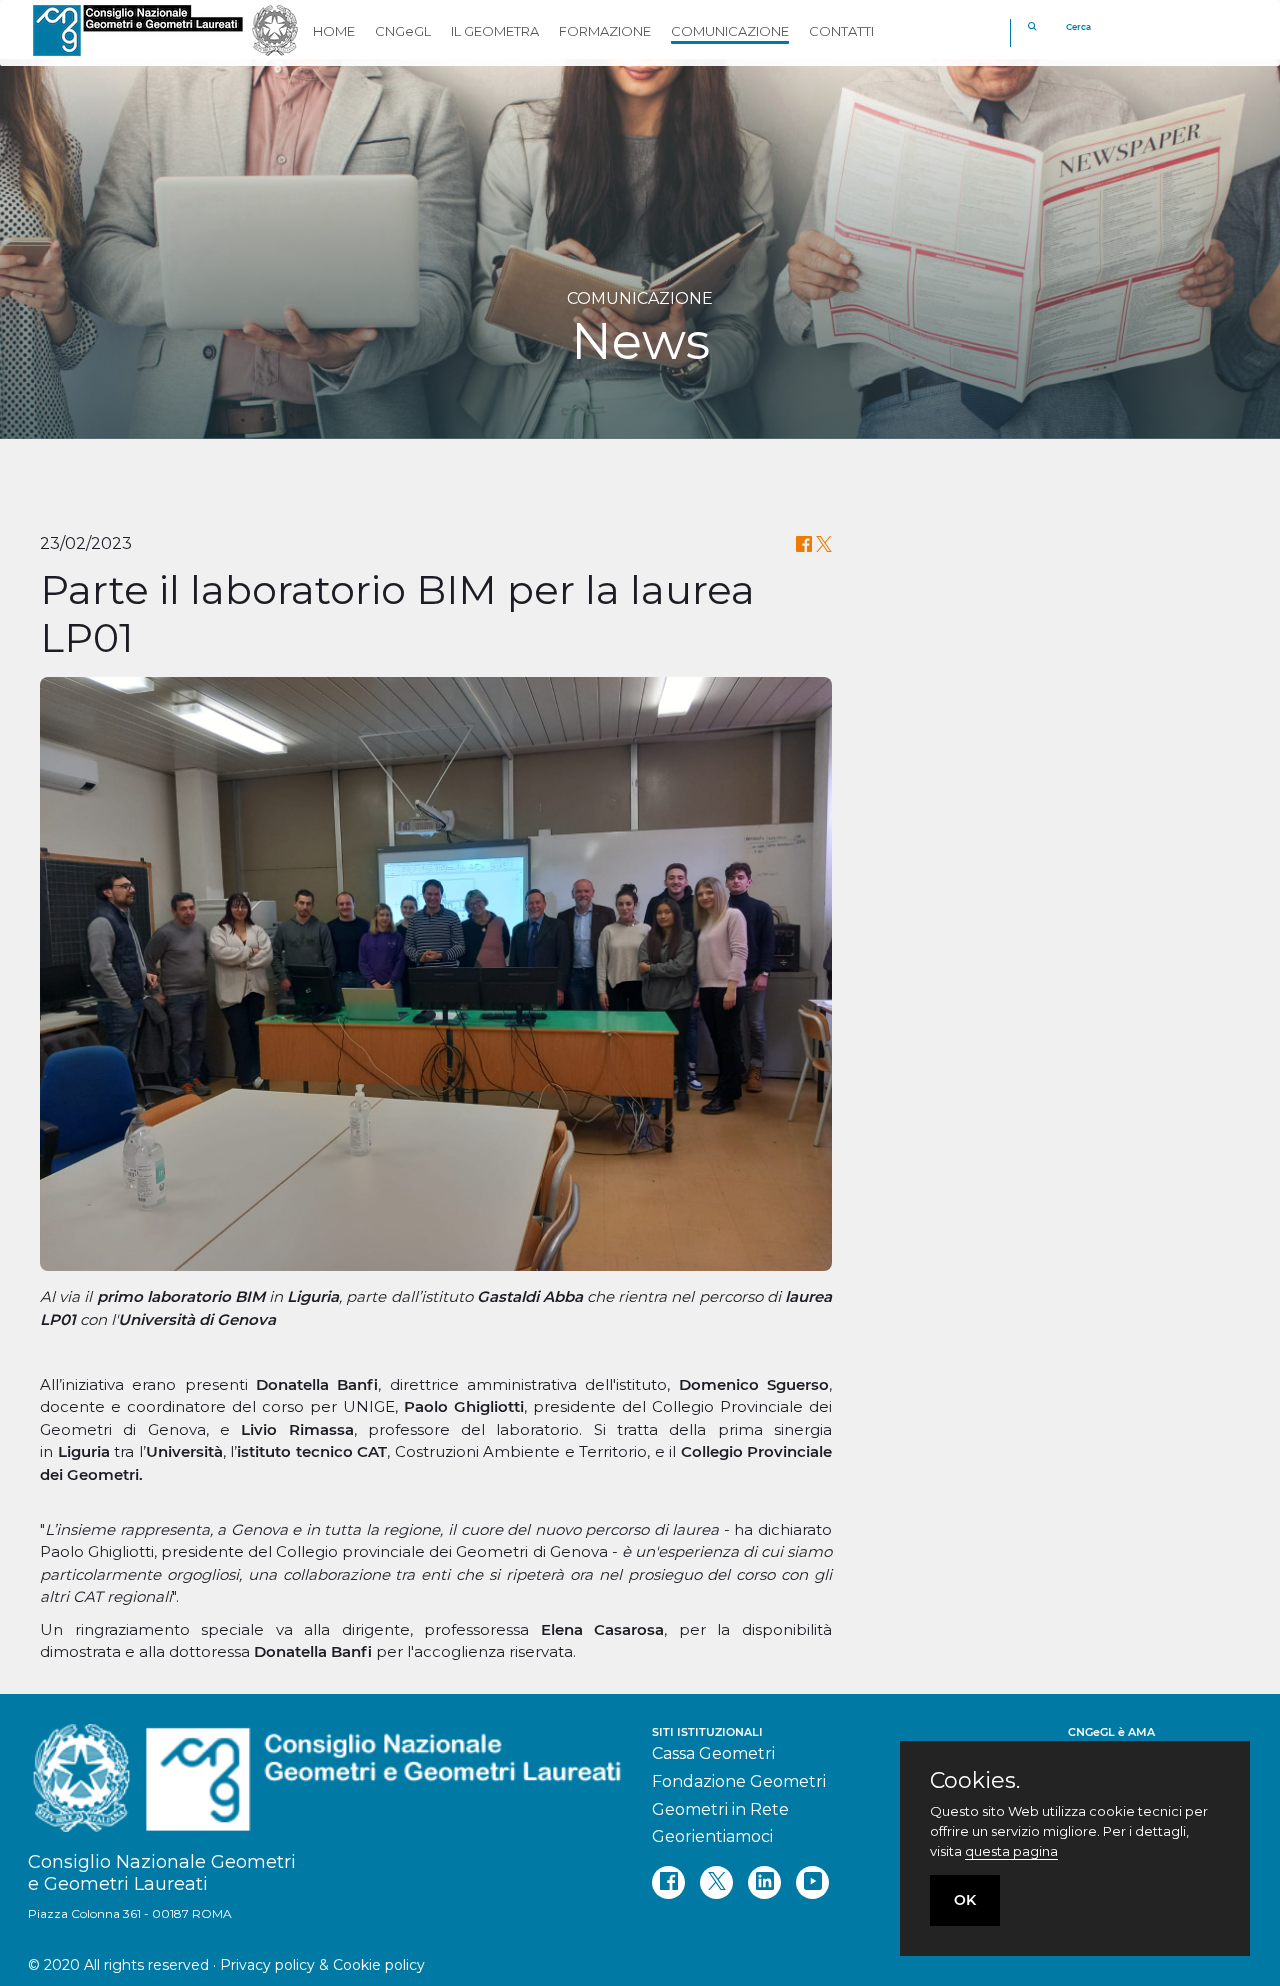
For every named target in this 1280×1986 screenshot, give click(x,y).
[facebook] (668, 1882)
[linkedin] (764, 1882)
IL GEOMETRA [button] (495, 31)
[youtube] (812, 1882)
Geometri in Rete (720, 1809)
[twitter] (716, 1882)
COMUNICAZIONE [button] (730, 31)
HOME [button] (334, 31)
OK (965, 1900)
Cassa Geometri (713, 1753)
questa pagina (1011, 1851)
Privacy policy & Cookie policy (322, 1965)
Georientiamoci (712, 1836)
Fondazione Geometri (739, 1781)
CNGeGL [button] (403, 31)
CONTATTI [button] (841, 31)
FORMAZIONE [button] (605, 31)
